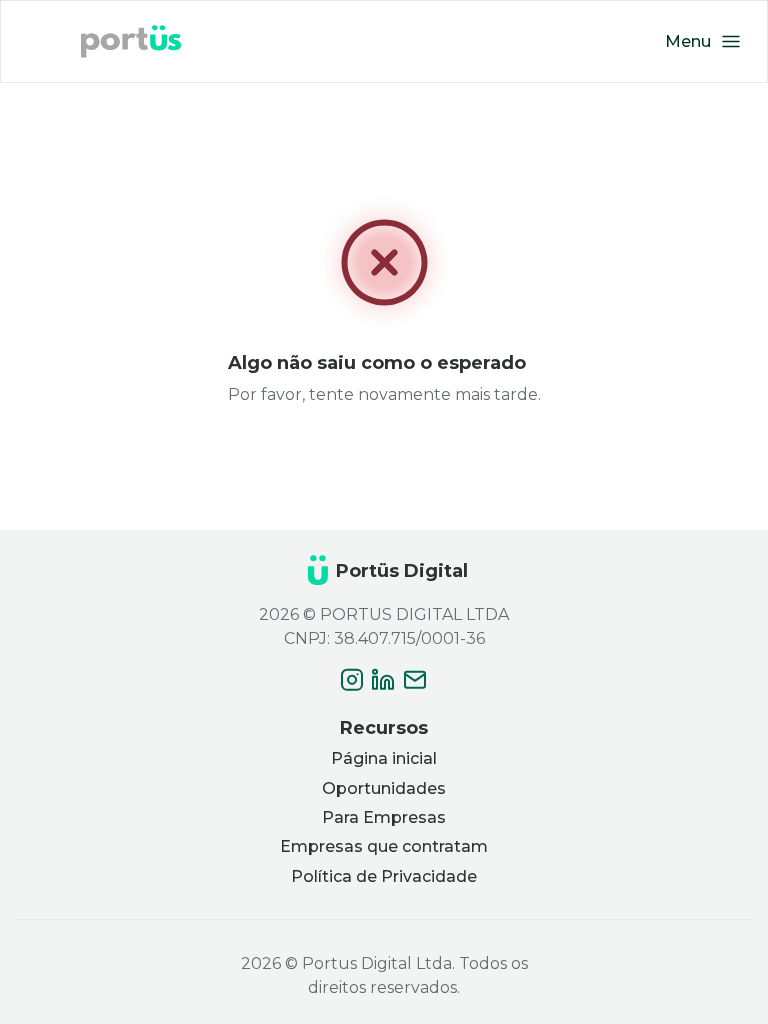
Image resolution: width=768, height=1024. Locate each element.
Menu (688, 41)
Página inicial (384, 758)
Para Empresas (384, 817)
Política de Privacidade (384, 876)
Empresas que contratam (384, 846)
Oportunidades (384, 788)
